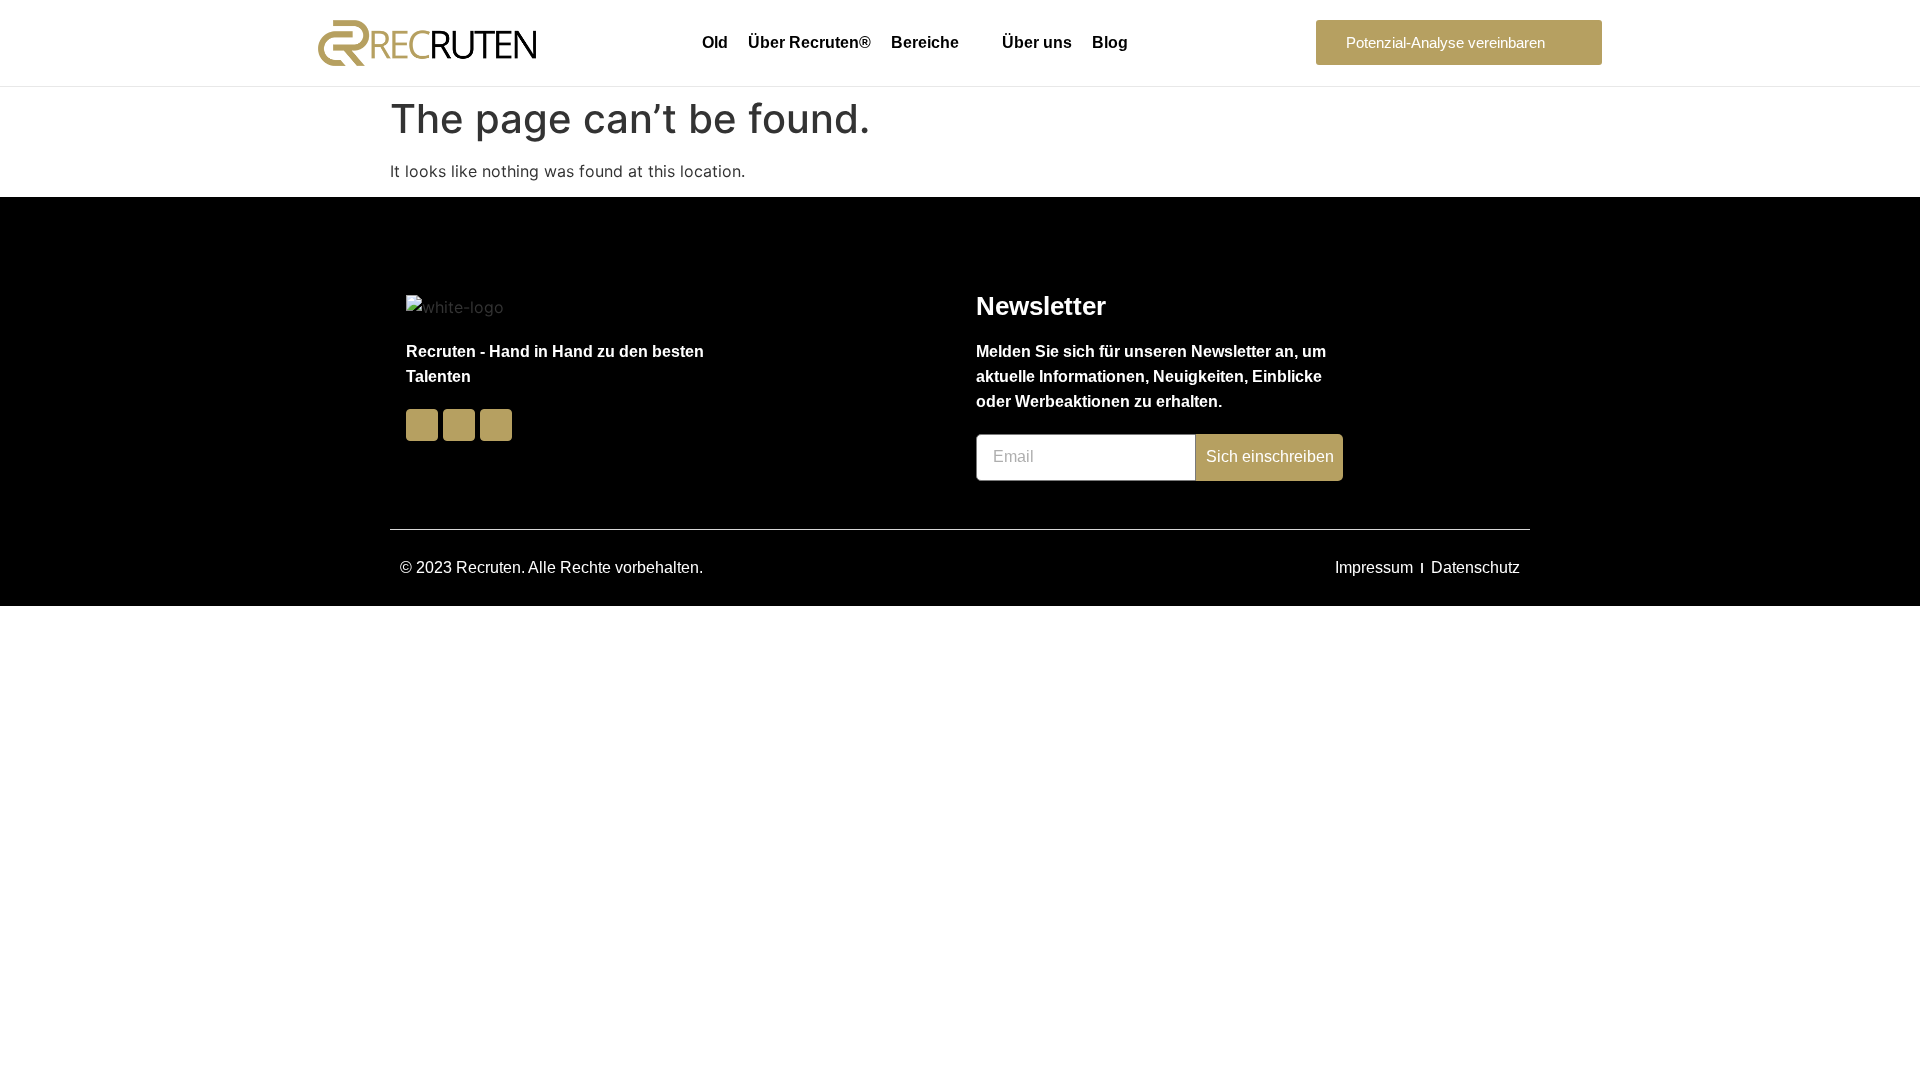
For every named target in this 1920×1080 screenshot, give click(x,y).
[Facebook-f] (422, 425)
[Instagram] (459, 425)
